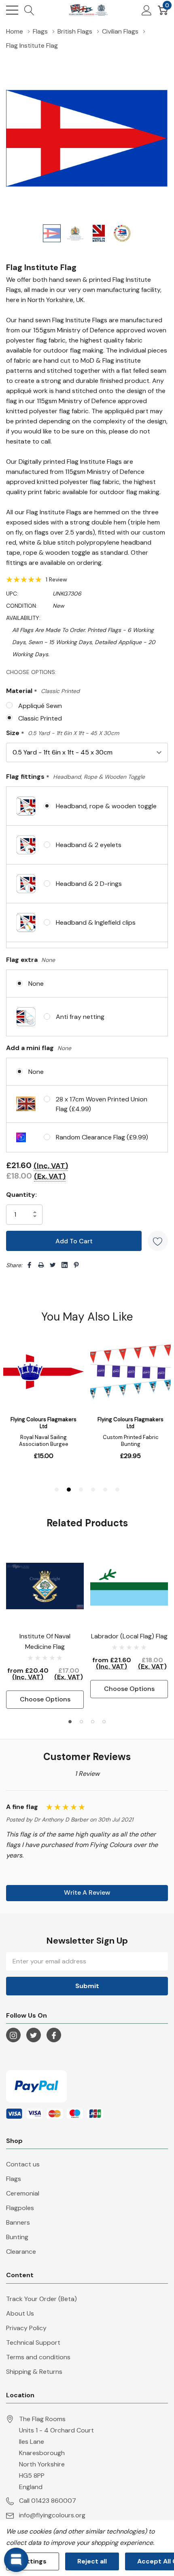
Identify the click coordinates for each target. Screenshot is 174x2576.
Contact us (23, 2164)
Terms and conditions (38, 2357)
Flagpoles (20, 2208)
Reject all (92, 2561)
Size (63, 733)
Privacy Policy (26, 2328)
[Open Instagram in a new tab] (13, 2035)
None (36, 984)
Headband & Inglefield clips (96, 922)
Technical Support (33, 2342)
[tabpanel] (45, 1628)
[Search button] (29, 10)
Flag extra (31, 960)
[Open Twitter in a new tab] (34, 2035)
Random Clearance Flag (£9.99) (102, 1137)
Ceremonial (23, 2193)
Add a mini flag (39, 1048)
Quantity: (21, 1195)
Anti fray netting (80, 1017)
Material (43, 691)
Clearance (21, 2252)
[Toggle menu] (12, 10)
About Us (20, 2313)
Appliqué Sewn (40, 706)
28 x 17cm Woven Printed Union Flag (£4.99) (102, 1104)
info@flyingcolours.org (52, 2515)
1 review (56, 579)
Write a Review (87, 1892)
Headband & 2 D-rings (89, 884)
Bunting (17, 2237)
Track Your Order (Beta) (41, 2299)
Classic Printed (40, 718)
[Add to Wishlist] (158, 1241)
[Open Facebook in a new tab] (54, 2035)
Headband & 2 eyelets (89, 845)
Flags (14, 2179)
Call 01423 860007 (48, 2501)
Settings (33, 2561)
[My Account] (147, 10)
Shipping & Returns (34, 2372)
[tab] (70, 1722)
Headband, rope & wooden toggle (106, 806)
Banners (18, 2222)
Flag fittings (75, 777)
